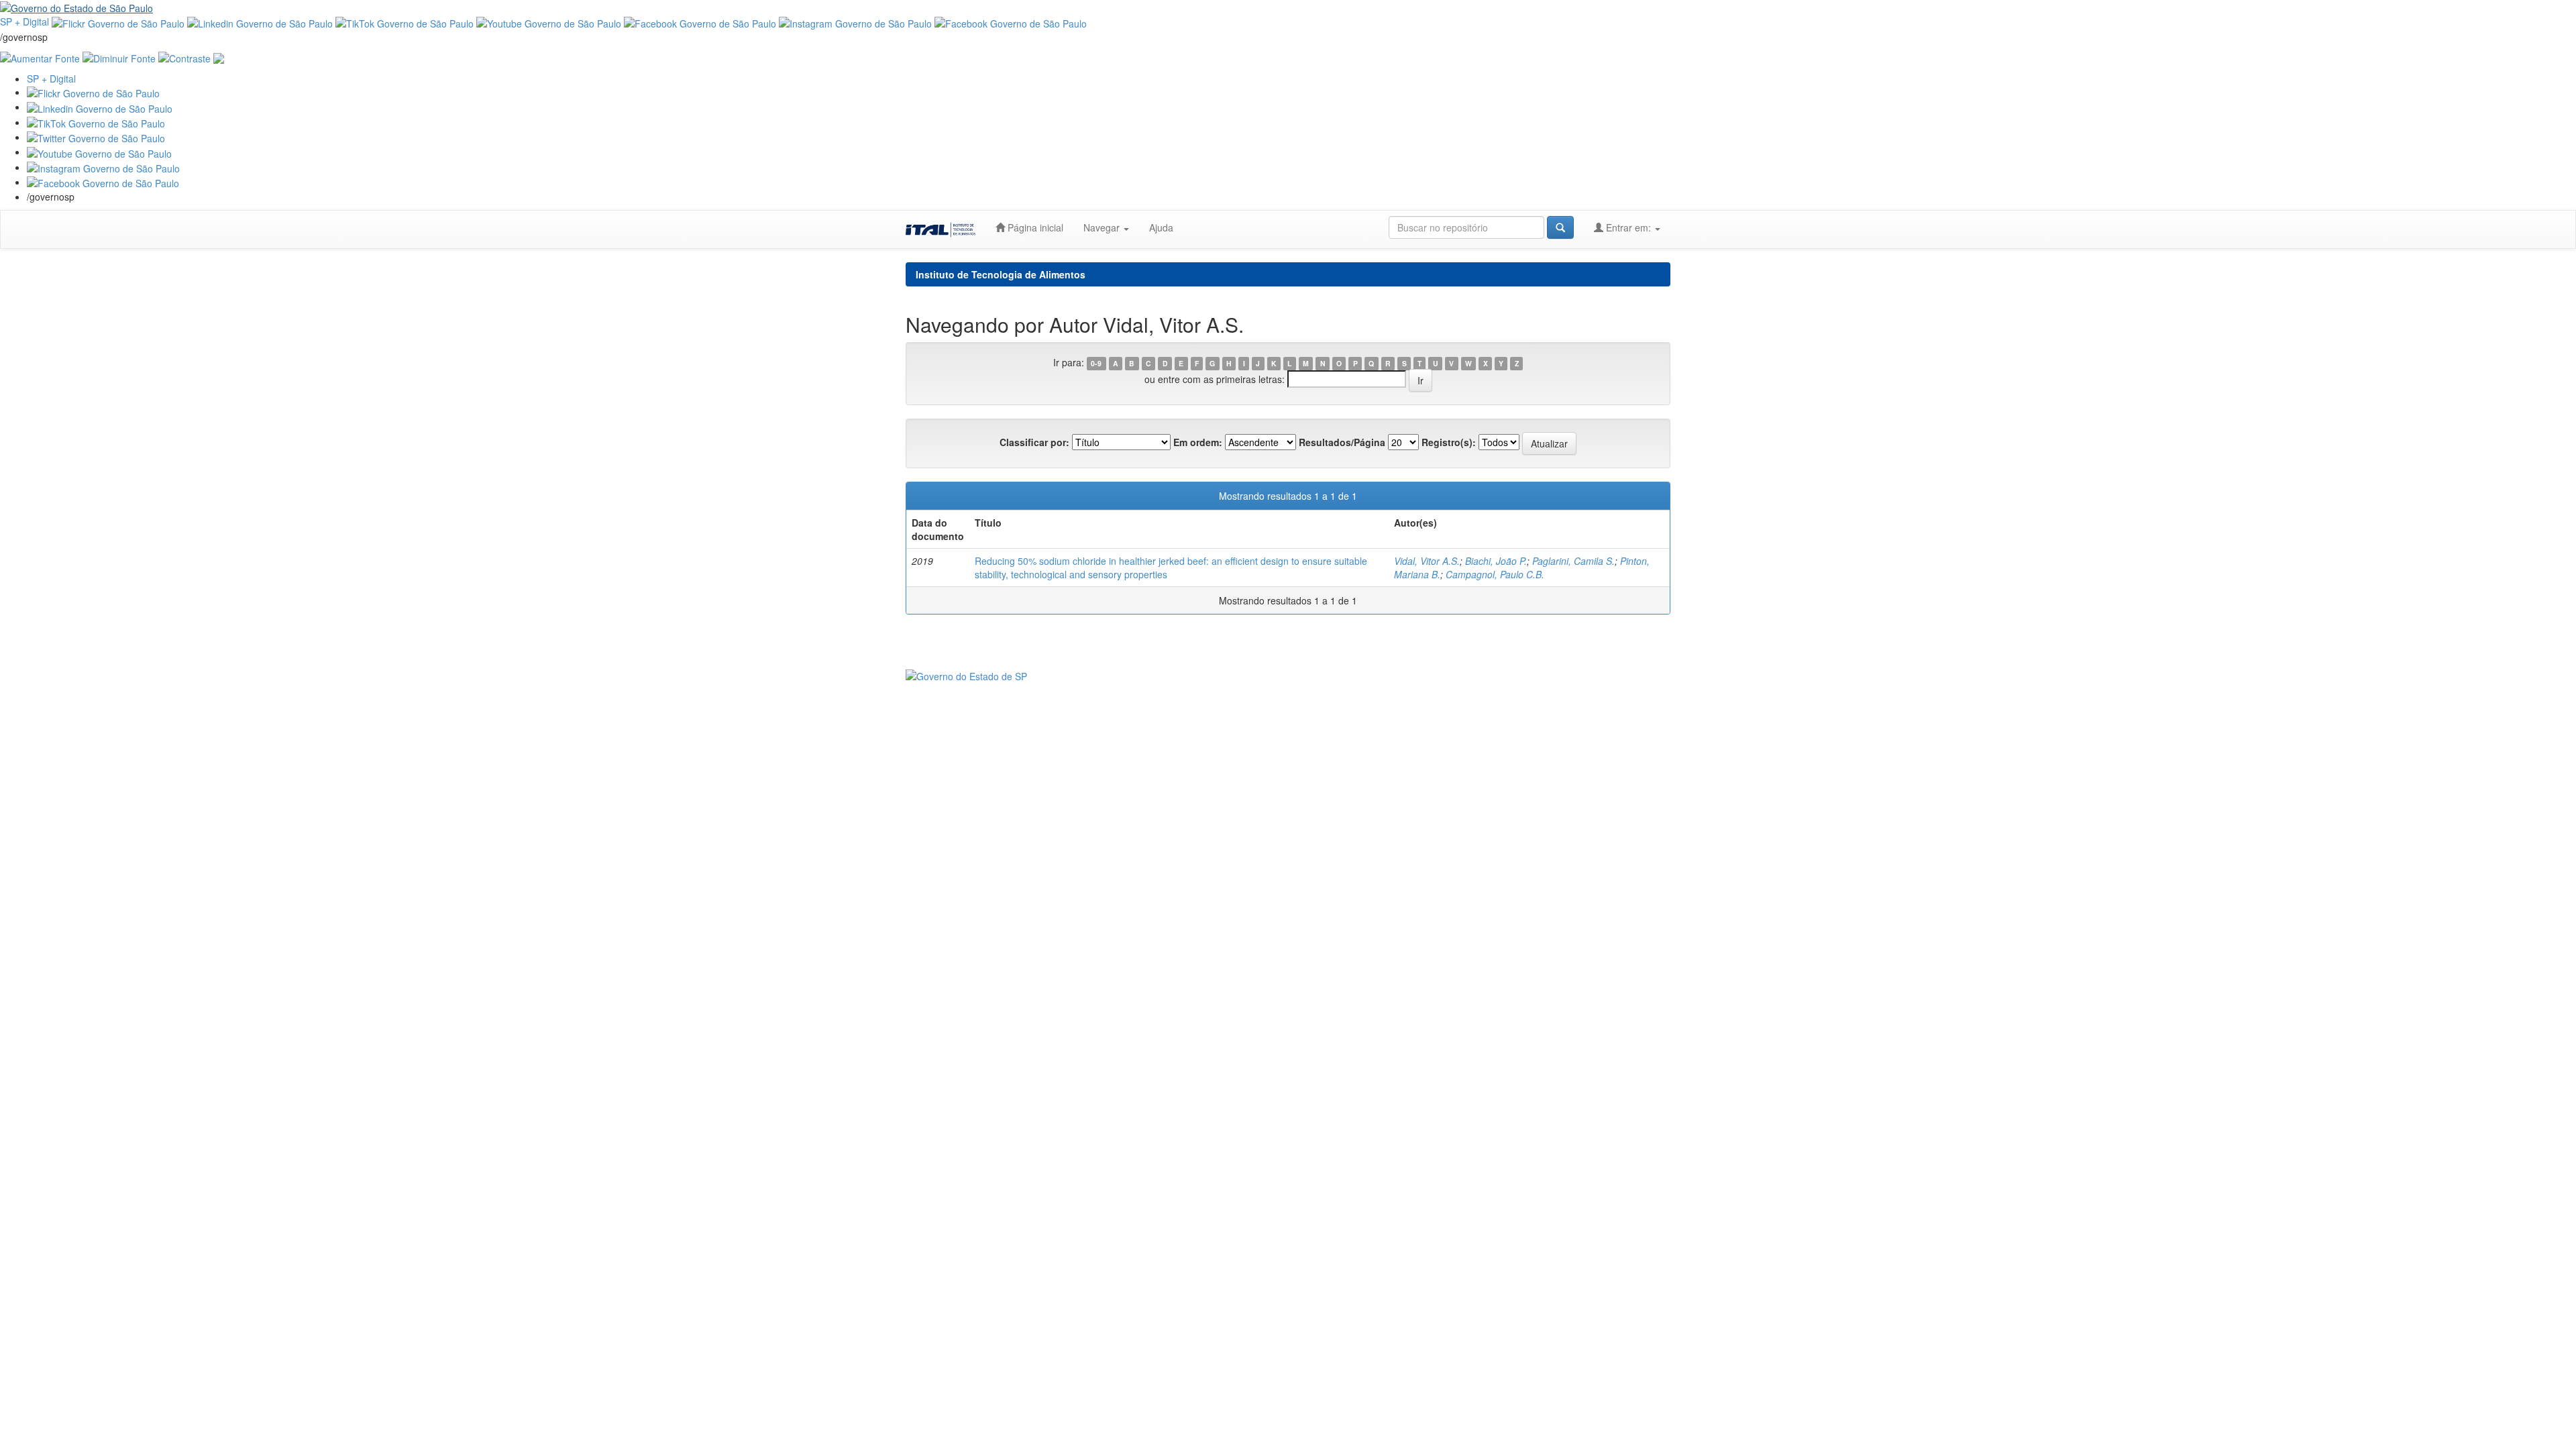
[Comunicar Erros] (219, 57)
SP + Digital (24, 21)
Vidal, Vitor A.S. (1427, 561)
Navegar (1103, 227)
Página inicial (1034, 227)
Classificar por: (1034, 442)
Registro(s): (1449, 442)
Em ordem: (1198, 442)
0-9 (1096, 363)
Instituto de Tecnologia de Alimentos (1001, 274)
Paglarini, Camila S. (1573, 561)
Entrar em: (1628, 227)
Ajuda (1161, 227)
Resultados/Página (1342, 442)
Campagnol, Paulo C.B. (1495, 574)
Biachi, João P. (1496, 561)
